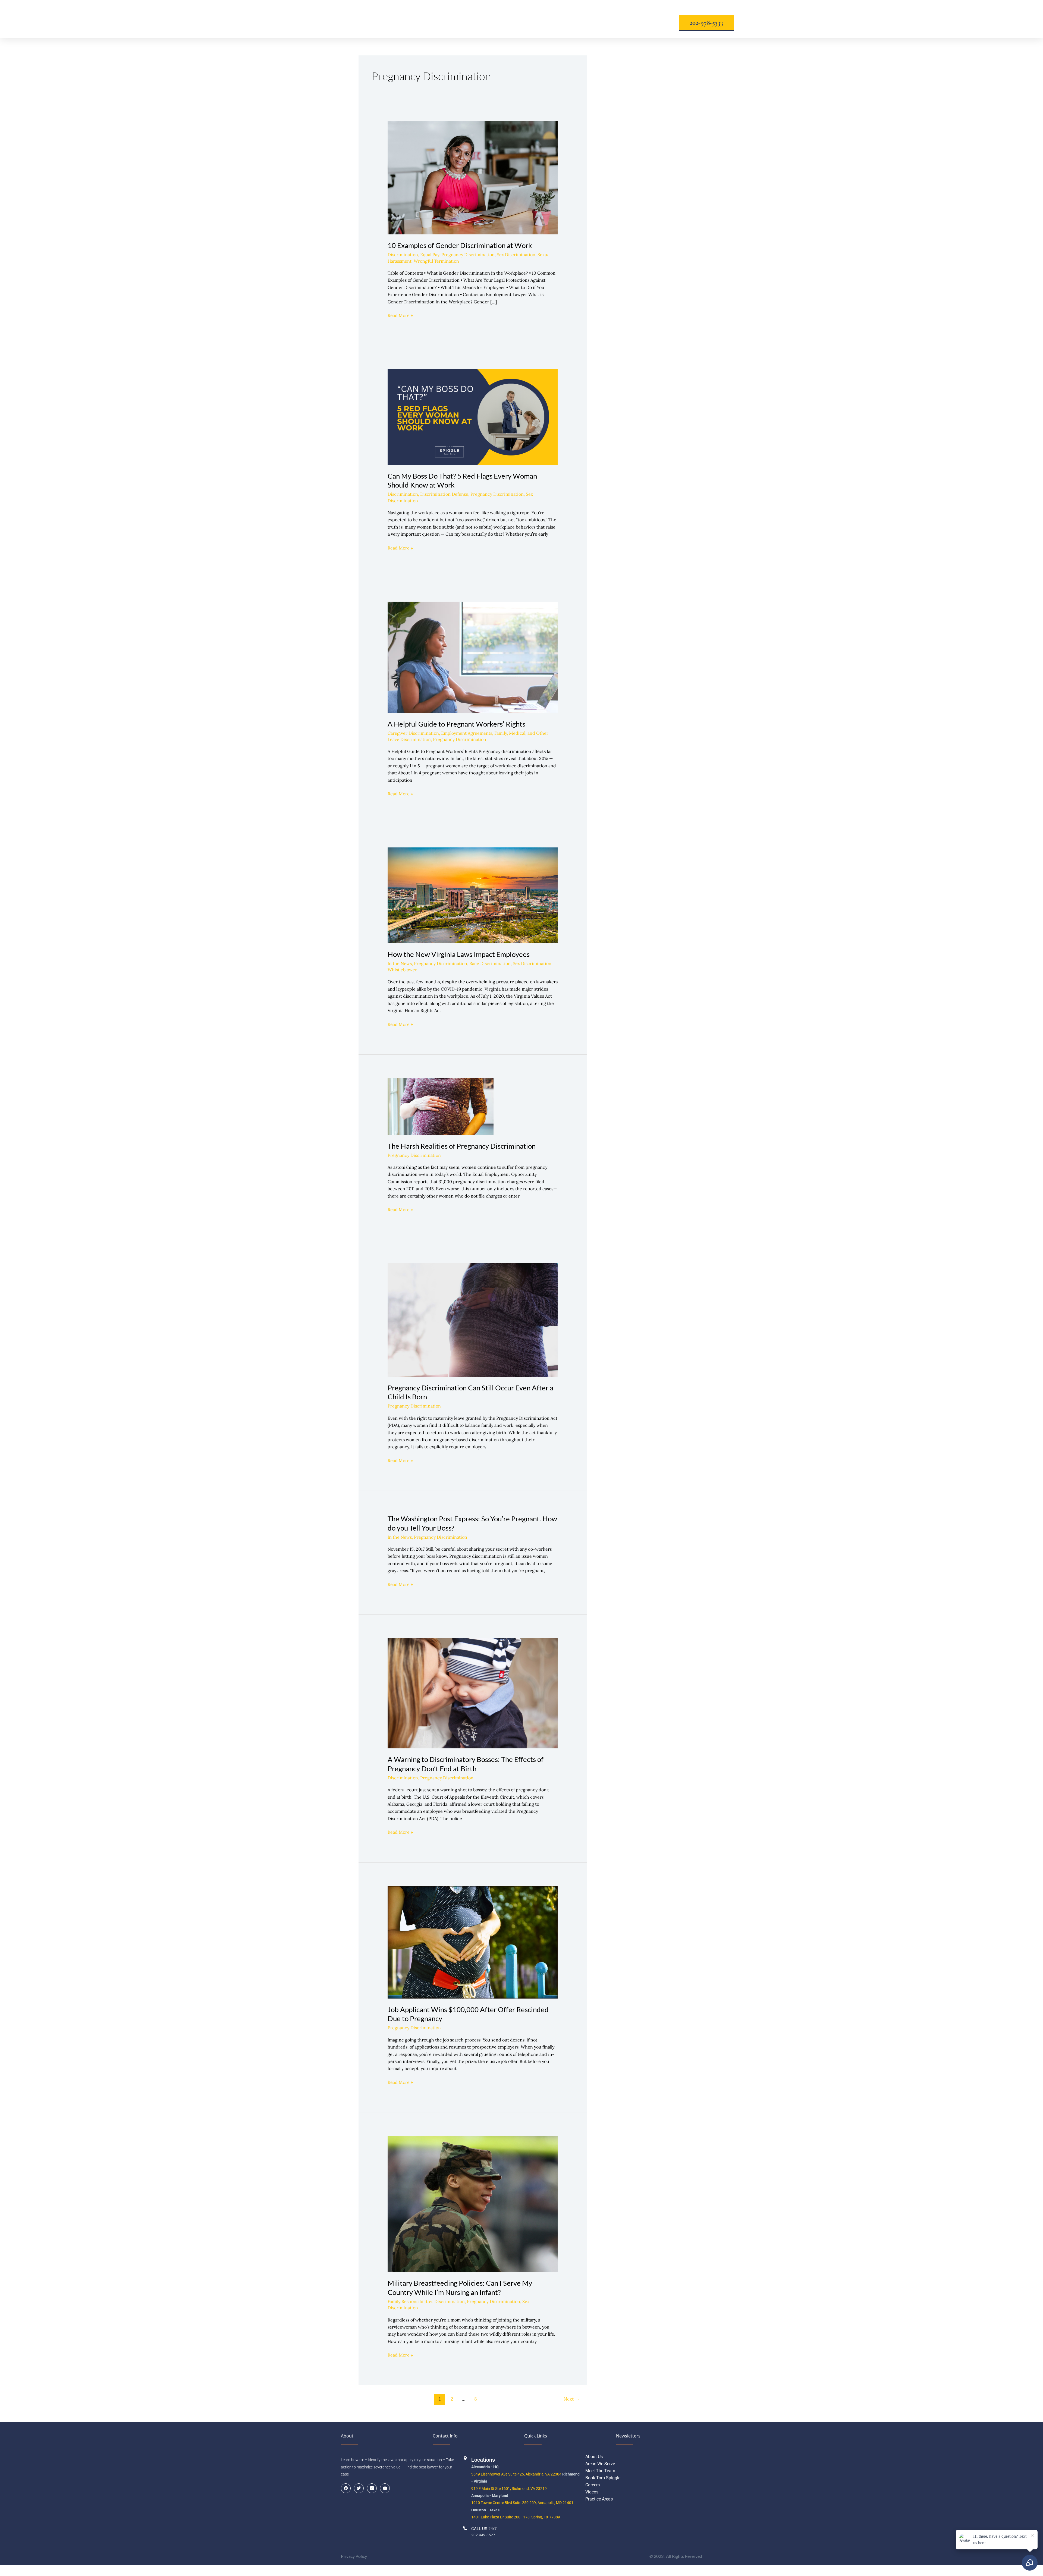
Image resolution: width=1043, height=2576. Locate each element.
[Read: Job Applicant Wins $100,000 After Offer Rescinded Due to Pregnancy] (473, 1942)
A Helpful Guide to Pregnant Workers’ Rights (456, 724)
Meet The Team (600, 2471)
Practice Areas (599, 2499)
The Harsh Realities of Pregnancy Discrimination (462, 1146)
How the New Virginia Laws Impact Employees (459, 954)
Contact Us (625, 19)
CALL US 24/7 (484, 2529)
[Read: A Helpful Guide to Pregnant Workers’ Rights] (473, 657)
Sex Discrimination (516, 255)
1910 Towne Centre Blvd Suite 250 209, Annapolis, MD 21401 (522, 2503)
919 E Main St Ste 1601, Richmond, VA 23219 (509, 2489)
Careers (593, 2485)
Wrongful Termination (436, 261)
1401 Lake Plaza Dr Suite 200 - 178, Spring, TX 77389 (516, 2517)
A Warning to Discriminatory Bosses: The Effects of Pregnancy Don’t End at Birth (466, 1764)
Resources (550, 19)
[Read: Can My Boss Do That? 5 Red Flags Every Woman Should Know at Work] (473, 416)
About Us (405, 19)
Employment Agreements (467, 733)
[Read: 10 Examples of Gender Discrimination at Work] (473, 177)
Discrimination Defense (444, 494)
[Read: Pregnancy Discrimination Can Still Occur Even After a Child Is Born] (473, 1320)
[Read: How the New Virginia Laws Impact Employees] (473, 895)
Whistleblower (402, 970)
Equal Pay (430, 255)
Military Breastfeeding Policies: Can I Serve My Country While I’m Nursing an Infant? (460, 2288)
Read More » (400, 315)
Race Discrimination (490, 963)
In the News (400, 963)
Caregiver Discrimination (413, 733)
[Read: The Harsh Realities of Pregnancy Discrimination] (441, 1106)
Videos (592, 2492)
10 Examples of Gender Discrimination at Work (460, 245)
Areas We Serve (600, 2464)
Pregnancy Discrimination (468, 255)
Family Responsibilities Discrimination (426, 2301)
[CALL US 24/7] (465, 2528)
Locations (477, 19)
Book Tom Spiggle (603, 2478)
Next (572, 2399)
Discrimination (403, 255)
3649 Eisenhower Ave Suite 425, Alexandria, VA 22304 (516, 2474)
